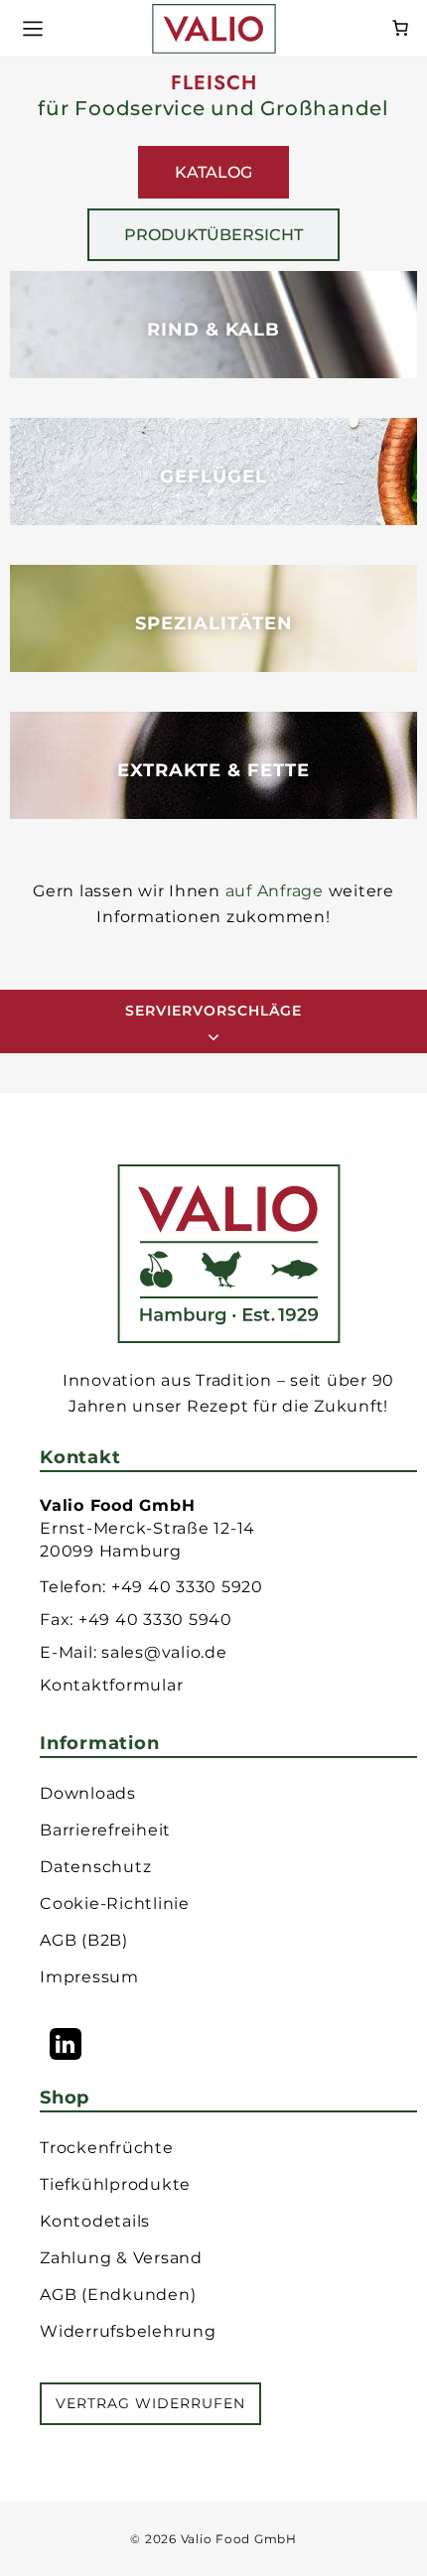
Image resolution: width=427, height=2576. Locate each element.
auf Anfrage (275, 891)
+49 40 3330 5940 (155, 1620)
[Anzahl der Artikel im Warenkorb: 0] (400, 25)
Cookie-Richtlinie (115, 1903)
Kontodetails (95, 2221)
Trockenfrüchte (107, 2148)
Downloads (88, 1793)
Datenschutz (95, 1867)
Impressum (89, 1977)
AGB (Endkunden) (118, 2295)
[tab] (213, 172)
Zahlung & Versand (121, 2258)
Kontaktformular (111, 1685)
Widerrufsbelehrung (128, 2331)
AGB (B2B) (84, 1940)
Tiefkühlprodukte (115, 2184)
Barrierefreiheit (105, 1830)
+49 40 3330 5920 (187, 1587)
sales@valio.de (164, 1652)
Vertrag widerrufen (150, 2403)
